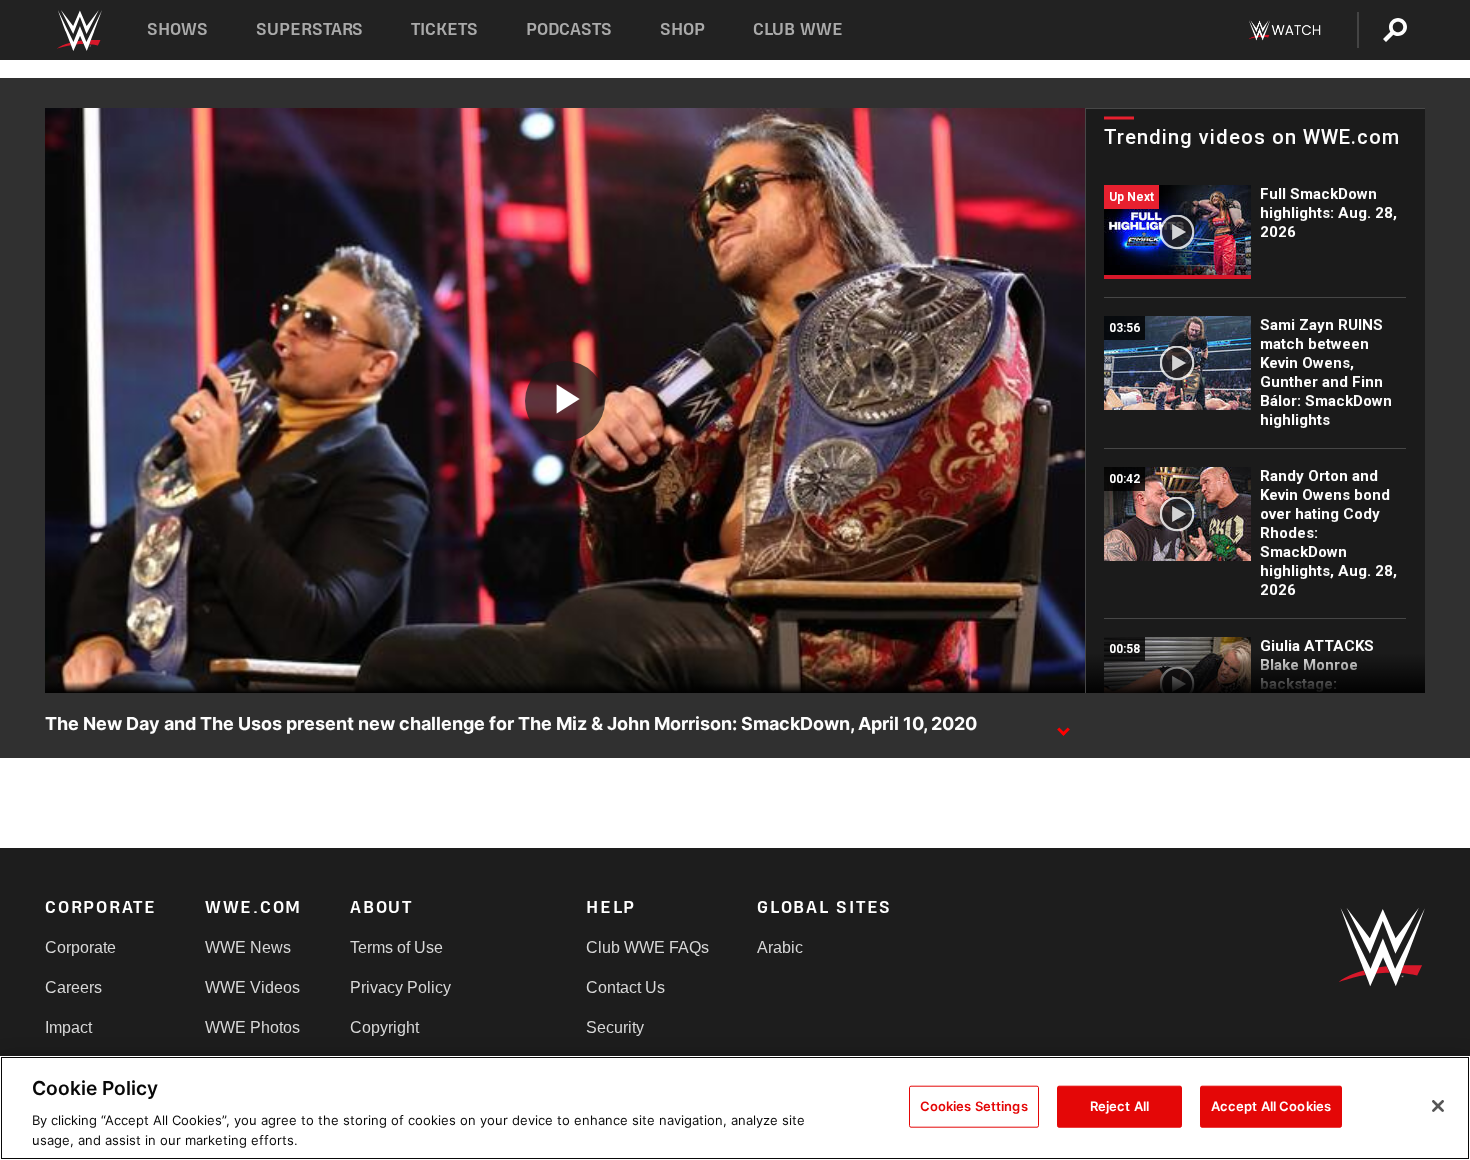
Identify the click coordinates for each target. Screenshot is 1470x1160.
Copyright (384, 1027)
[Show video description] (1063, 725)
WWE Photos (252, 1027)
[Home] (78, 30)
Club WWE (798, 29)
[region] (735, 1108)
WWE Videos (252, 987)
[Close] (1438, 1106)
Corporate (80, 947)
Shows (177, 29)
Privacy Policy (400, 987)
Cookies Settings (974, 1106)
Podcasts (569, 29)
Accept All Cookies (1271, 1106)
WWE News (248, 947)
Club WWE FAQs (647, 947)
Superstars (310, 29)
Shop (682, 29)
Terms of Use (396, 947)
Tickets (444, 29)
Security (615, 1027)
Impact (68, 1027)
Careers (73, 987)
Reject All (1119, 1106)
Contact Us (625, 987)
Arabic (780, 947)
